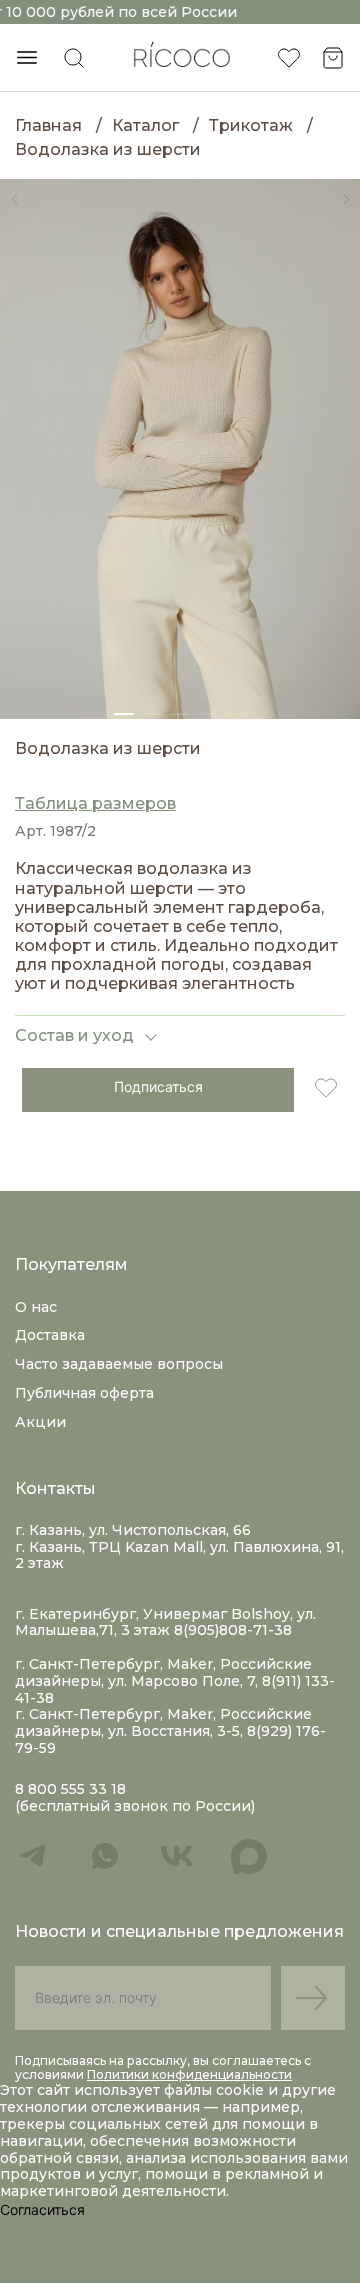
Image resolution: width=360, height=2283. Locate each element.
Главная (48, 125)
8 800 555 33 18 (70, 1789)
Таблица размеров (95, 803)
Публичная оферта (84, 1393)
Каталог (145, 125)
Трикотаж (251, 125)
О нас (36, 1307)
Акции (40, 1422)
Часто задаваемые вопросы (119, 1364)
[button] (14, 199)
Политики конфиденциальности (189, 2074)
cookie (242, 2090)
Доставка (50, 1335)
